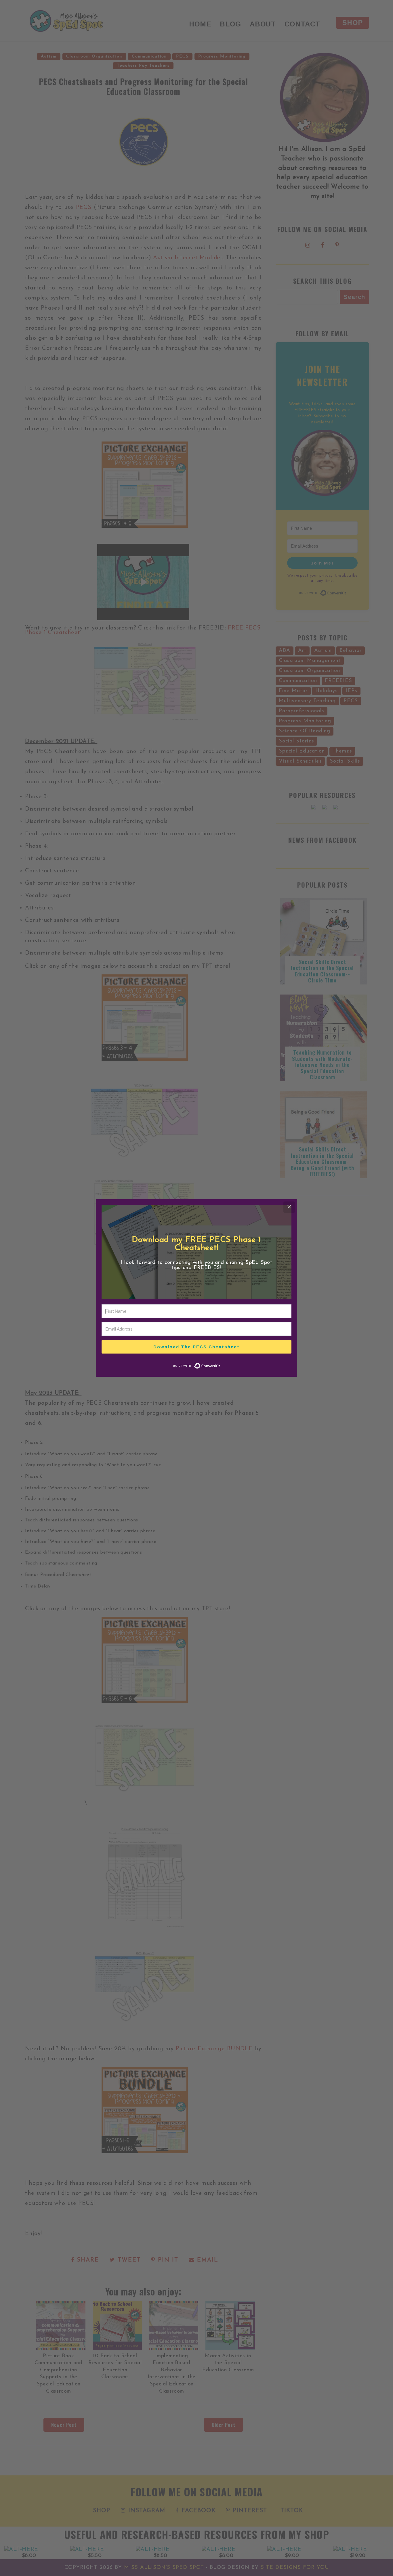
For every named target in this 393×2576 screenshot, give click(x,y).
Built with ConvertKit (220, 1364)
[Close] (289, 1207)
